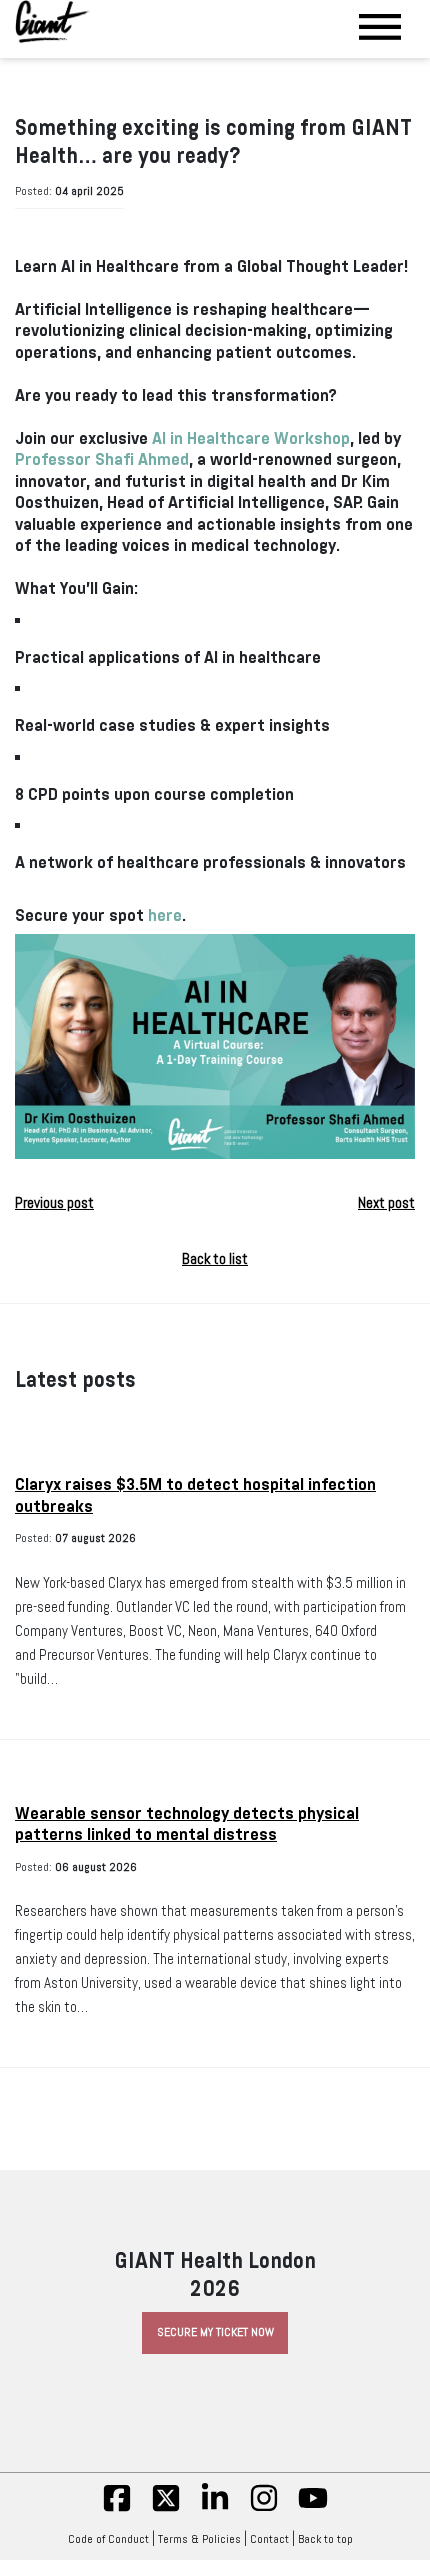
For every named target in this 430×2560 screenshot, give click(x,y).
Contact (269, 2539)
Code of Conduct (108, 2539)
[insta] (264, 2509)
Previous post (54, 1203)
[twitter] (166, 2509)
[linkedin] (215, 2509)
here (165, 915)
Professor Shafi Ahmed (102, 459)
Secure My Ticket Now (215, 2332)
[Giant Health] (52, 21)
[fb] (117, 2509)
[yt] (313, 2509)
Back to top (325, 2539)
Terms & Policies (199, 2539)
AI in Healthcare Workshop (251, 438)
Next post (386, 1203)
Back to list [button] (215, 1259)
